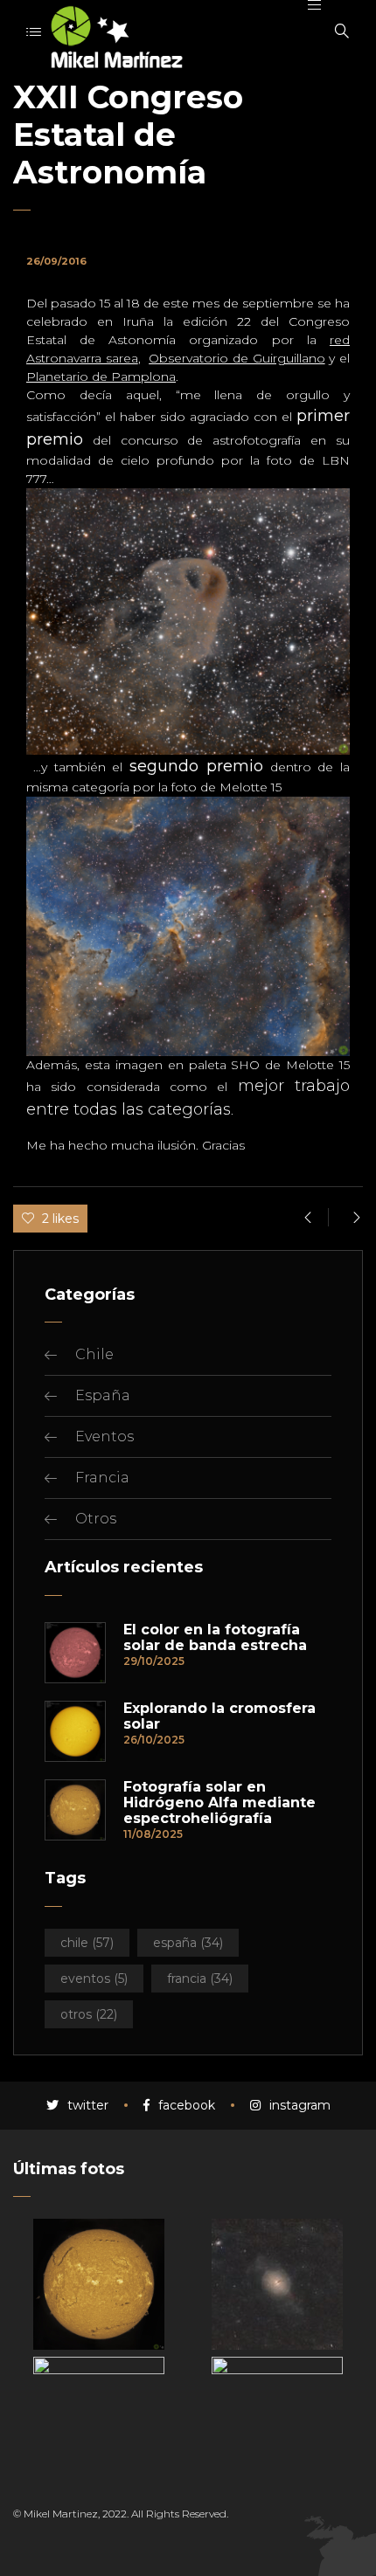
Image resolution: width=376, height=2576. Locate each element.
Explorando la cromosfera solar (219, 1716)
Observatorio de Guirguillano (237, 358)
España (103, 1395)
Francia (102, 1478)
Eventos (104, 1436)
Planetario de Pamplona (101, 376)
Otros (96, 1519)
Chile (94, 1354)
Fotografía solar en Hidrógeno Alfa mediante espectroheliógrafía (219, 1803)
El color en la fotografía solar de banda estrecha (215, 1638)
